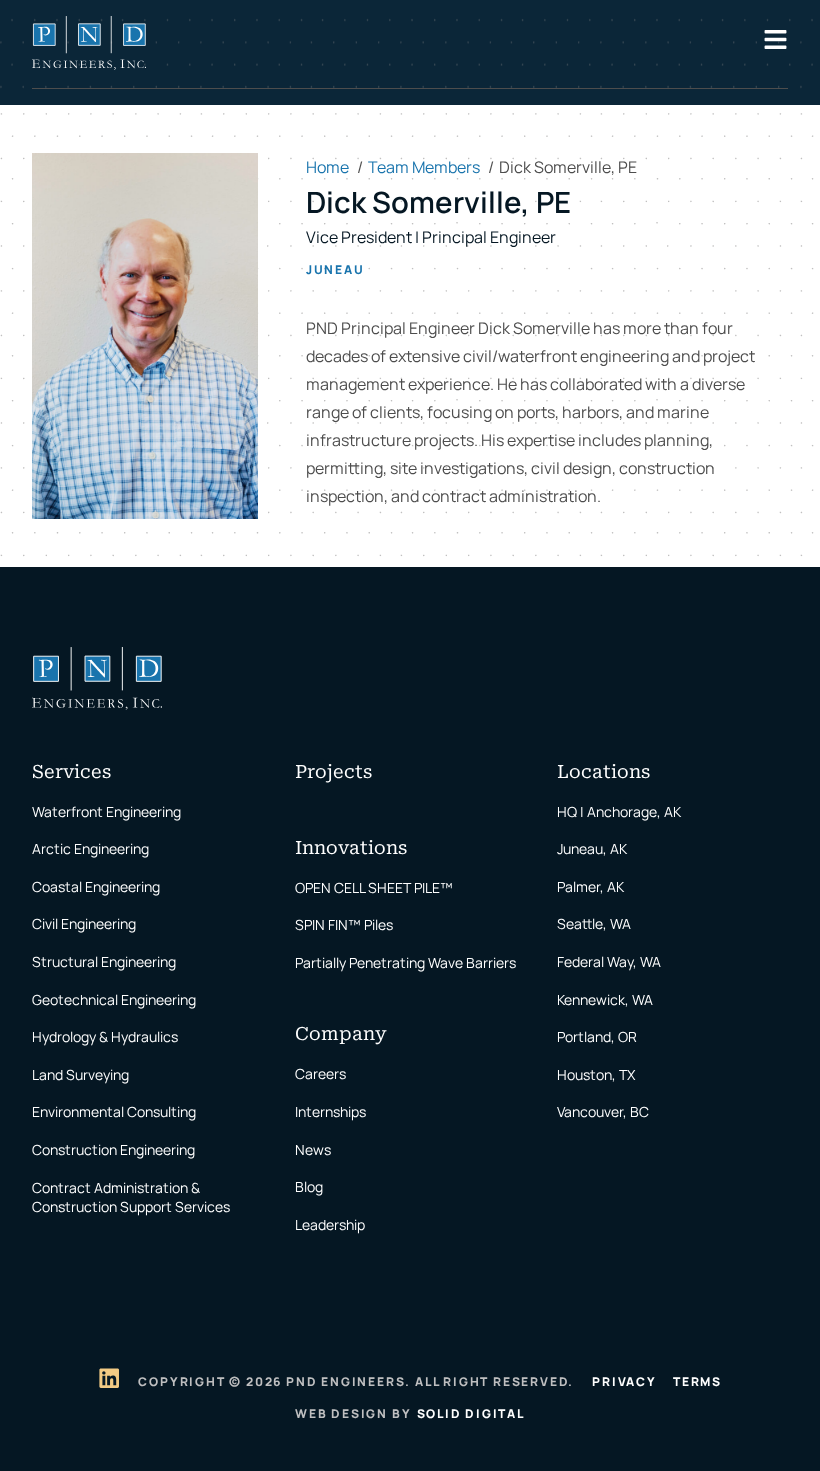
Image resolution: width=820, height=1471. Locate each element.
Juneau (335, 270)
